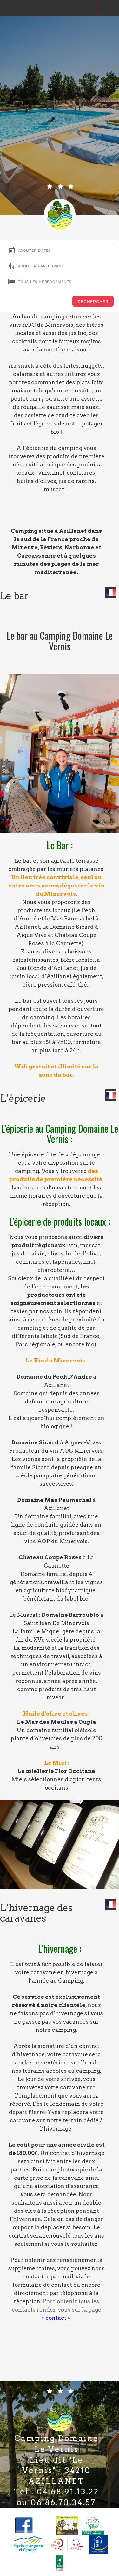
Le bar (14, 596)
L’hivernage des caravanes (36, 1913)
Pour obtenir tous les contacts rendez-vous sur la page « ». (56, 2310)
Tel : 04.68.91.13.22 (56, 2492)
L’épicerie (23, 1098)
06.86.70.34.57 (63, 2502)
